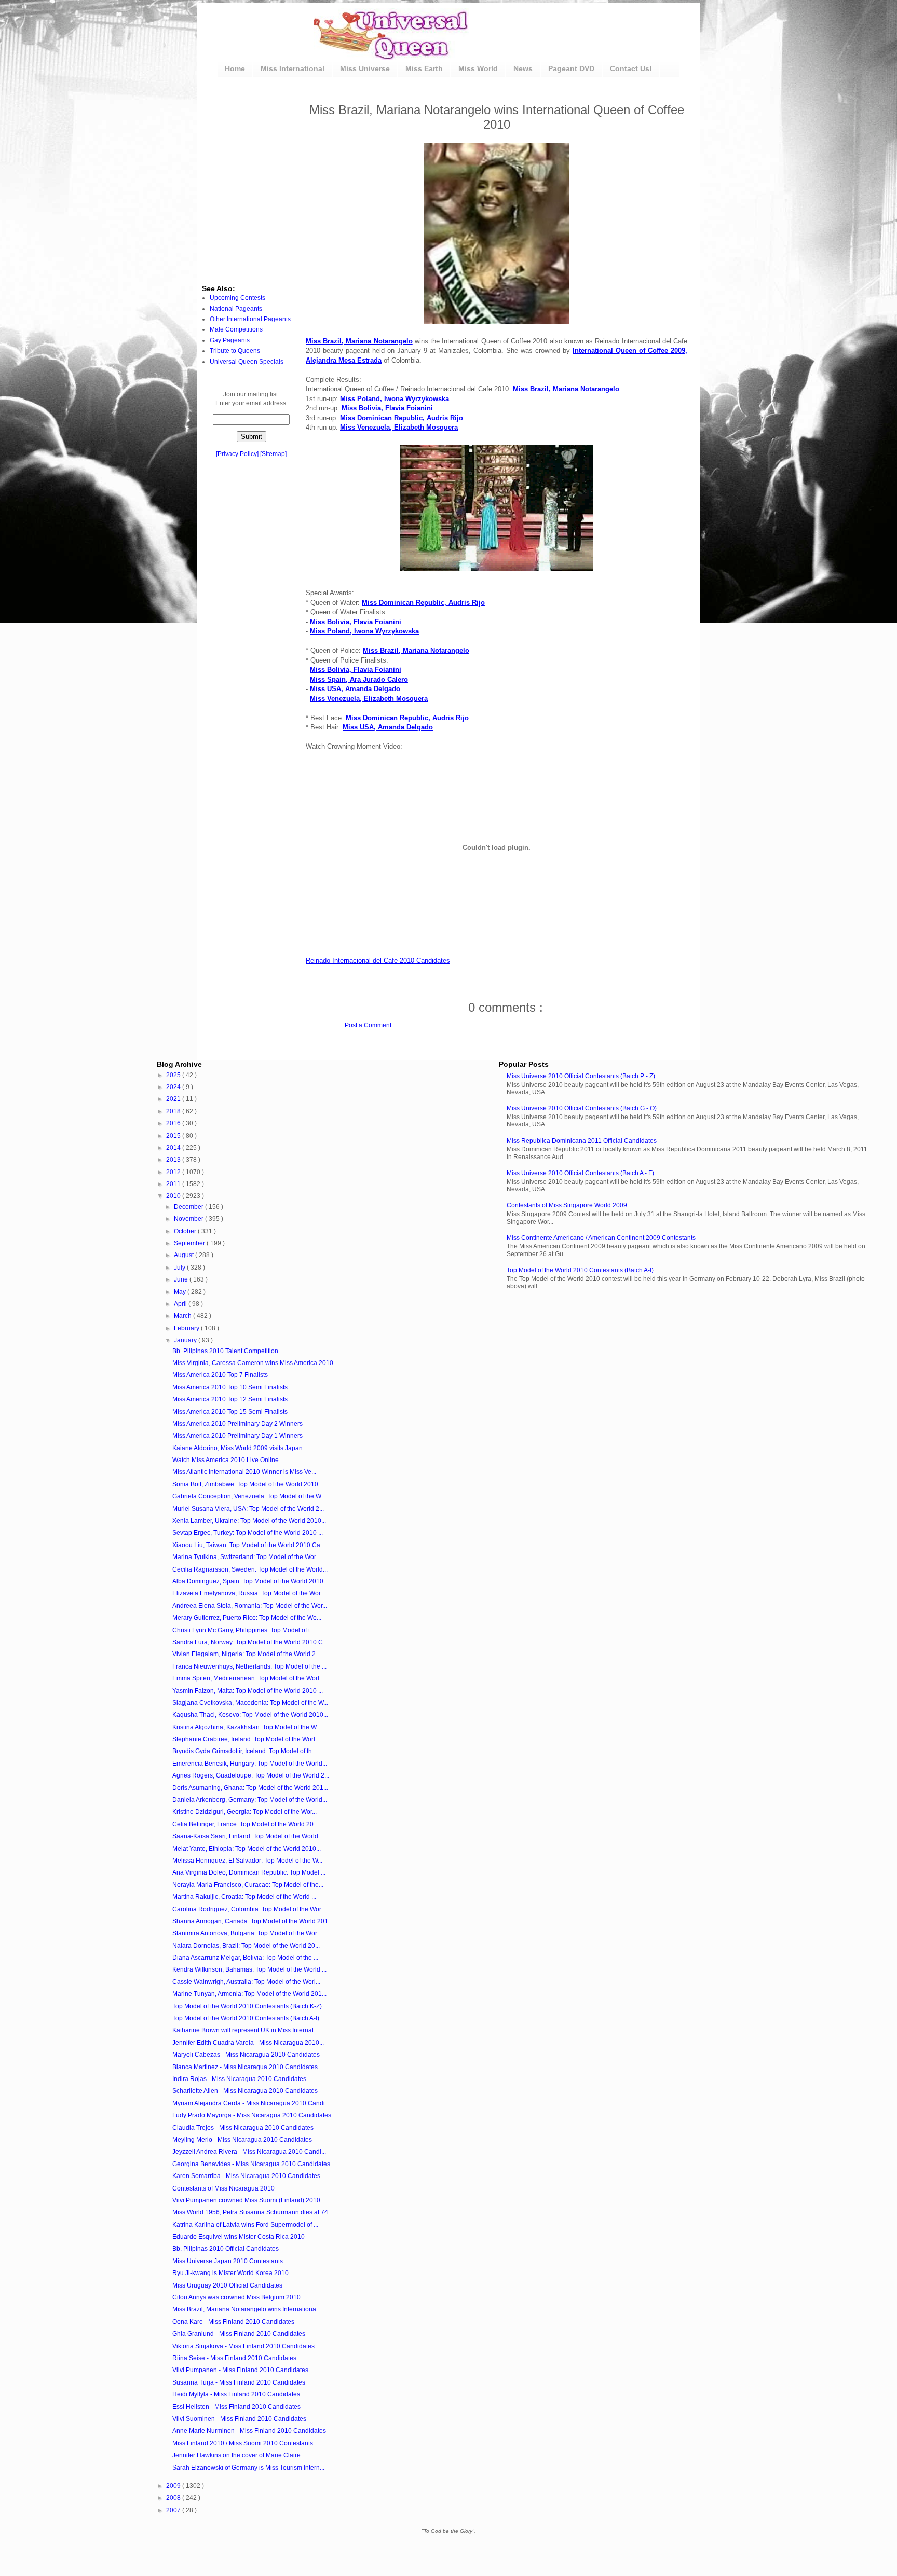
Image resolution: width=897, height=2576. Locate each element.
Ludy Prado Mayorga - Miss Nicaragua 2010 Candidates (252, 2115)
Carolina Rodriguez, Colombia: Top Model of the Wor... (249, 1909)
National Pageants (236, 309)
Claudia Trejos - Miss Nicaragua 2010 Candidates (243, 2128)
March (184, 1316)
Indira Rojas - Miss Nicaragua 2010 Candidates (239, 2079)
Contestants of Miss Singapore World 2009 (567, 1205)
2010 (174, 1196)
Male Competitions (236, 329)
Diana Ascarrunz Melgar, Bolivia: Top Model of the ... (245, 1958)
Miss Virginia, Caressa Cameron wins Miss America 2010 (253, 1363)
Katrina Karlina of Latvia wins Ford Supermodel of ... (245, 2225)
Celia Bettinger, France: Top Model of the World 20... (245, 1824)
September (190, 1243)
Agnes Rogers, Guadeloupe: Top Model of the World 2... (251, 1775)
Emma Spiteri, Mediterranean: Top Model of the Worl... (248, 1678)
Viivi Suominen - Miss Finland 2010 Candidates (239, 2419)
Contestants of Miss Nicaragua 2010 (223, 2188)
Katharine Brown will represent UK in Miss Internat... (245, 2030)
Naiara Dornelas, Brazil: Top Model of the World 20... (246, 1946)
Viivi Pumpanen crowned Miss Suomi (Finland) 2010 (246, 2200)
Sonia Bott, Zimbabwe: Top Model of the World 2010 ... (248, 1484)
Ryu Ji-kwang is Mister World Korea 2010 (230, 2273)
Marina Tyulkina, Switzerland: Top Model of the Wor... (246, 1557)
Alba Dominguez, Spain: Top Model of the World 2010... (250, 1581)
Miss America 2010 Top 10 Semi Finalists (230, 1387)
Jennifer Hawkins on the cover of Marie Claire (236, 2455)
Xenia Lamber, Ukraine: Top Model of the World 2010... (249, 1521)
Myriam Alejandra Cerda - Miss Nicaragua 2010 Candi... (251, 2103)
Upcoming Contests (237, 298)
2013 (174, 1160)
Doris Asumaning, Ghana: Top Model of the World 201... (250, 1788)
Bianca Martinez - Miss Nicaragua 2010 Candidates (245, 2067)
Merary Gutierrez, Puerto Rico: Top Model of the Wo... (247, 1618)
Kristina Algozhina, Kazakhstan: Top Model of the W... (247, 1727)
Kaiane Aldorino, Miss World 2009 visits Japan (237, 1448)
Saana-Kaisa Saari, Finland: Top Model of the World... (248, 1836)
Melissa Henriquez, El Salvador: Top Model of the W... (247, 1861)
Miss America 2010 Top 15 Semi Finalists (230, 1412)
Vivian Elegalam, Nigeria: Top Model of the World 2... (246, 1654)
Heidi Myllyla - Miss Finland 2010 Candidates (236, 2394)
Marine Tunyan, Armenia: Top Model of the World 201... (249, 1994)
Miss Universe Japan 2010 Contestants (228, 2261)
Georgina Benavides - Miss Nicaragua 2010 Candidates (251, 2164)
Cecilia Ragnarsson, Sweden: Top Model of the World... (250, 1569)
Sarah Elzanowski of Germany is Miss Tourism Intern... (248, 2468)
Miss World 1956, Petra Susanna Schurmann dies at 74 (250, 2212)
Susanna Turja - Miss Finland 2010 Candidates (239, 2382)
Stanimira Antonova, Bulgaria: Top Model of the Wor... (247, 1933)
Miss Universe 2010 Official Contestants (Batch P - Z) (581, 1076)
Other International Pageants (250, 319)
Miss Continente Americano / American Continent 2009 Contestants (601, 1238)
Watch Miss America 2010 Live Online (226, 1460)
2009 (174, 2486)
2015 (174, 1136)
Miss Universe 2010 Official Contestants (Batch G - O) (582, 1108)
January (186, 1340)
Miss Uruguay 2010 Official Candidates (227, 2285)
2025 (174, 1075)
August (185, 1255)
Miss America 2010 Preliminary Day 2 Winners (237, 1424)
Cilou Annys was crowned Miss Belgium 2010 (236, 2297)
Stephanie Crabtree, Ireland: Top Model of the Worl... (246, 1739)
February (187, 1328)
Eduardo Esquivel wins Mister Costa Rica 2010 (239, 2237)
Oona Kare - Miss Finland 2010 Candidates (233, 2322)
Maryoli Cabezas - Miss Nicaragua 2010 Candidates (246, 2055)
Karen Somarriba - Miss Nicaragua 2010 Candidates (246, 2176)
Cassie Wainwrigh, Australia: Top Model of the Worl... (246, 1982)
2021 (174, 1099)
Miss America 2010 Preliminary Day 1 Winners (237, 1436)
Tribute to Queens (235, 351)
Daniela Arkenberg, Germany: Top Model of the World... (250, 1800)
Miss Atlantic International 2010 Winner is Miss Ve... (244, 1472)
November (189, 1219)
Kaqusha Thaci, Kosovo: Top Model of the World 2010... (250, 1715)
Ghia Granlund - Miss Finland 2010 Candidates (239, 2334)
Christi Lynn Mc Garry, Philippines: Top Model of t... (243, 1630)
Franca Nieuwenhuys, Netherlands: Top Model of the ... (249, 1666)
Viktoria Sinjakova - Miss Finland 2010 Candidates (243, 2346)
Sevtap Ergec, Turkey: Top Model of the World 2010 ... (248, 1533)
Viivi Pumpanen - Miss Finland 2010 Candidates (240, 2370)
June (182, 1279)
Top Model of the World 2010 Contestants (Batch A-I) (580, 1270)
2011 (174, 1184)
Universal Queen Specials (247, 362)
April (181, 1304)
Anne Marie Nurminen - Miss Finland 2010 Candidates (249, 2431)
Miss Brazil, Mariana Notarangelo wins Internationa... (247, 2309)
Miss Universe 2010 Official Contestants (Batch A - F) (580, 1173)
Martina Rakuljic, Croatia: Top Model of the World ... (244, 1897)
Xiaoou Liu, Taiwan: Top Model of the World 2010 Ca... (249, 1545)
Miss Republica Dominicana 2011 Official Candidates (582, 1141)
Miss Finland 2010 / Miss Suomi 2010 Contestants (243, 2443)
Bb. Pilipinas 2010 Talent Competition (225, 1351)
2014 (174, 1148)
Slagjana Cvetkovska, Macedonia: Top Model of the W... (250, 1703)
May (181, 1292)
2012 (174, 1172)
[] (237, 454)
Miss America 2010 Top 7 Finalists (220, 1375)
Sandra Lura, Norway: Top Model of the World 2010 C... (250, 1642)
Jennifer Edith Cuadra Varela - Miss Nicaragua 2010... (248, 2043)
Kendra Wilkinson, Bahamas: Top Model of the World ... (249, 1969)
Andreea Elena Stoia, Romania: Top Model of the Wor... (250, 1606)
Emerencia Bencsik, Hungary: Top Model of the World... (250, 1764)
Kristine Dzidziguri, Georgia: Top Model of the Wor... (244, 1812)
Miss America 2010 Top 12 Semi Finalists (230, 1399)
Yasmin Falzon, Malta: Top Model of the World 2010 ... (248, 1691)
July (180, 1268)
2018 (174, 1111)
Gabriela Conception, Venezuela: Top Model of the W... (249, 1496)
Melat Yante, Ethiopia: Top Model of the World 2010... (247, 1849)
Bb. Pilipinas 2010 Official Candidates (226, 2249)
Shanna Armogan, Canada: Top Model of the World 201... (253, 1921)
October (186, 1231)
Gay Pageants (230, 340)
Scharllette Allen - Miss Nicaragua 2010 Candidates (245, 2091)
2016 (174, 1123)
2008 (174, 2498)
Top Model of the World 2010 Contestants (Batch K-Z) (247, 2006)
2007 (174, 2510)
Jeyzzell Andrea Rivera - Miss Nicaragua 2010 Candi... (249, 2152)
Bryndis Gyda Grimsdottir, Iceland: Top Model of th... (244, 1751)
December (189, 1207)
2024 (174, 1087)
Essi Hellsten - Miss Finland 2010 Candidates (236, 2407)
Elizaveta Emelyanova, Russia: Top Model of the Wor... (249, 1593)
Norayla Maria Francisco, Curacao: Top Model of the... (248, 1885)
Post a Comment (368, 1025)
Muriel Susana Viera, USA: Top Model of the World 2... (248, 1509)
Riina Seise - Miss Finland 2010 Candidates (234, 2358)
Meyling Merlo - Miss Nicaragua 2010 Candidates (242, 2140)
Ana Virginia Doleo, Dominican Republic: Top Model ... (249, 1872)
